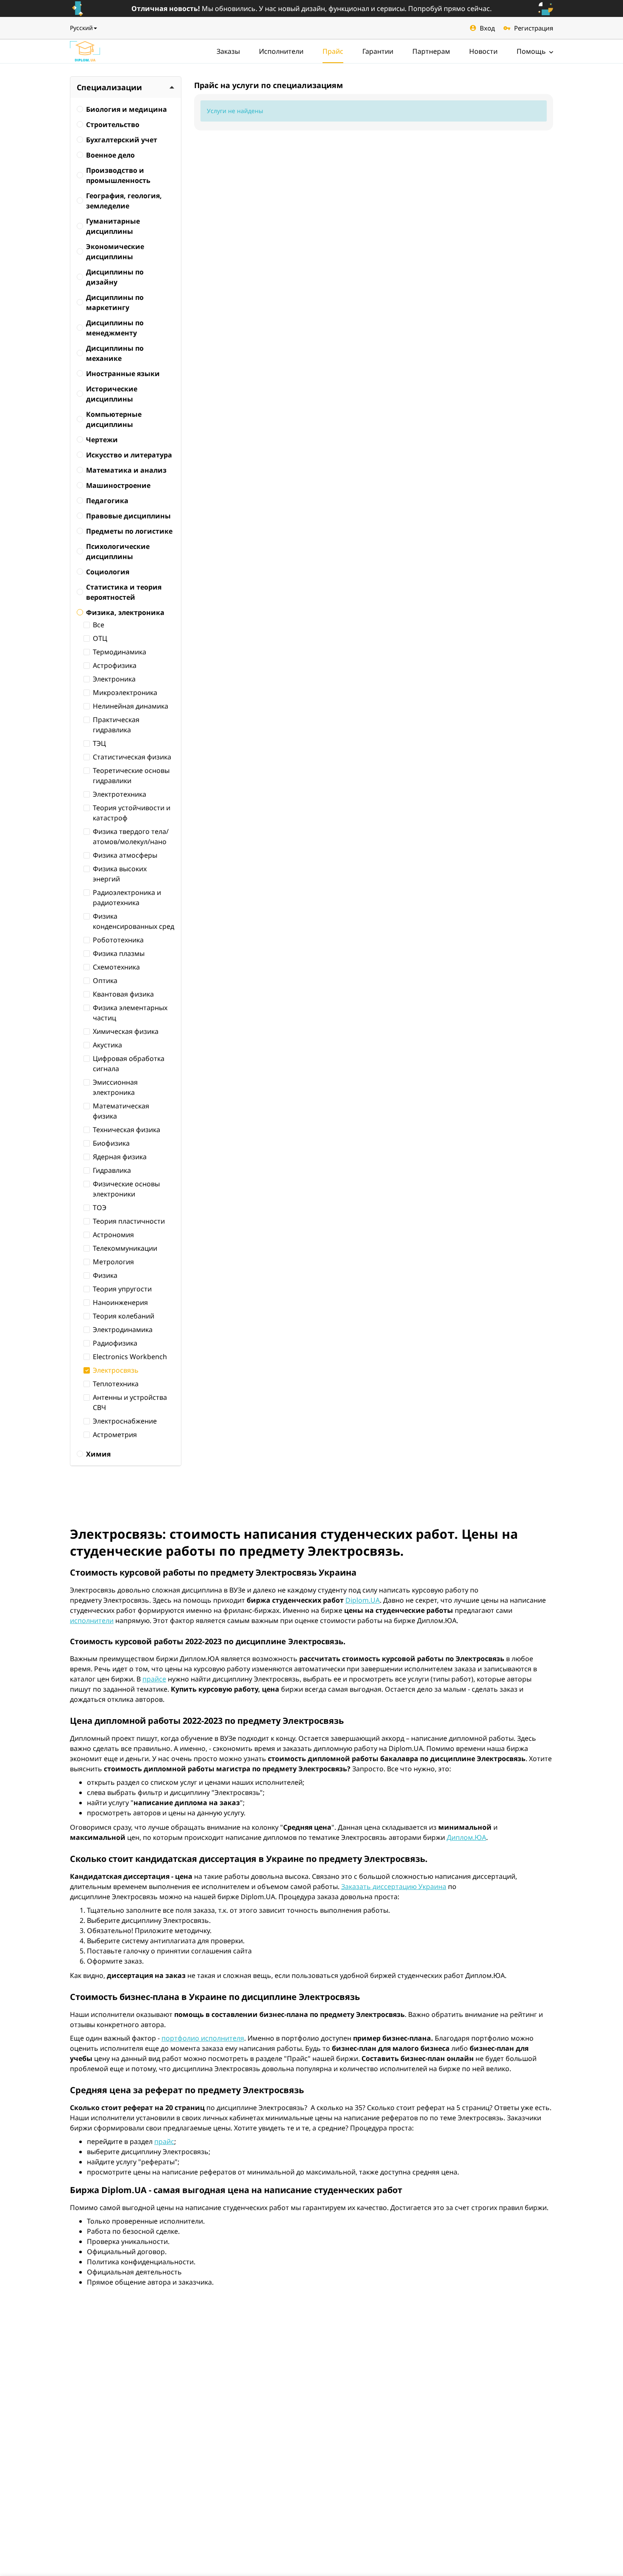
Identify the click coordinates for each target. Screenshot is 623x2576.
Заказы (228, 51)
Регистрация (534, 28)
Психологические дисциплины (118, 551)
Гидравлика (112, 1170)
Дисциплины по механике (115, 353)
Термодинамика (120, 652)
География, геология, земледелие (124, 201)
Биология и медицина (127, 109)
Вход (487, 28)
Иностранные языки (123, 374)
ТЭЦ (99, 743)
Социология (108, 572)
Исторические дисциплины (112, 394)
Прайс (333, 51)
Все (99, 625)
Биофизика (111, 1143)
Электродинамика (123, 1330)
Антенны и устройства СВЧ (130, 1402)
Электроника (114, 679)
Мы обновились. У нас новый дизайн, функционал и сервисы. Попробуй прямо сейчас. (311, 8)
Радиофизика (115, 1343)
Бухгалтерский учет (122, 140)
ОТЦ (100, 638)
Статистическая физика (132, 757)
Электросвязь (116, 1370)
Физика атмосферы (125, 855)
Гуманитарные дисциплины (113, 226)
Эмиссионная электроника (115, 1087)
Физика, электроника (125, 612)
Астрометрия (115, 1435)
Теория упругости (122, 1289)
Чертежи (102, 440)
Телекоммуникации (125, 1248)
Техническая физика (127, 1130)
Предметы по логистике (129, 531)
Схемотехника (116, 967)
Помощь (532, 51)
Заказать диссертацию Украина (394, 1886)
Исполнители (281, 51)
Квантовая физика (123, 994)
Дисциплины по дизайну (115, 277)
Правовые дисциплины (128, 516)
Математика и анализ (126, 470)
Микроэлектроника (125, 692)
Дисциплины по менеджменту (115, 328)
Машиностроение (118, 485)
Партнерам (431, 51)
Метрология (113, 1262)
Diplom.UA (363, 1600)
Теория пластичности (129, 1221)
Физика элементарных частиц (130, 1013)
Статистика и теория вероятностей (124, 592)
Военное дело (110, 155)
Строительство (113, 125)
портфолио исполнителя (203, 2038)
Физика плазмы (119, 953)
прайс (164, 2141)
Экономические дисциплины (115, 252)
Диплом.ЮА (466, 1837)
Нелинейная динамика (131, 706)
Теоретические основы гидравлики (131, 776)
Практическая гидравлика (116, 725)
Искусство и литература (129, 455)
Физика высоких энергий (120, 874)
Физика (105, 1275)
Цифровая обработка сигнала (129, 1064)
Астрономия (113, 1235)
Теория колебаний (124, 1316)
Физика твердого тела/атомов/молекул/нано (131, 837)
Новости (483, 51)
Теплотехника (116, 1384)
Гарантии (378, 51)
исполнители (92, 1620)
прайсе (154, 1679)
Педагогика (107, 501)
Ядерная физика (120, 1157)
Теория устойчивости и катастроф (132, 813)
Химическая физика (126, 1031)
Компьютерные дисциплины (114, 419)
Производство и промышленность (118, 175)
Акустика (107, 1045)
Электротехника (120, 794)
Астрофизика (115, 665)
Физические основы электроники (126, 1189)
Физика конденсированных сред (133, 921)
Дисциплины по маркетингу (115, 302)
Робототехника (118, 940)
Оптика (105, 981)
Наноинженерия (120, 1302)
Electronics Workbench (130, 1357)
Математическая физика (121, 1111)
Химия (98, 1454)
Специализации (109, 87)
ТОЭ (100, 1208)
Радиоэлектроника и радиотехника (127, 897)
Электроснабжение (125, 1421)
